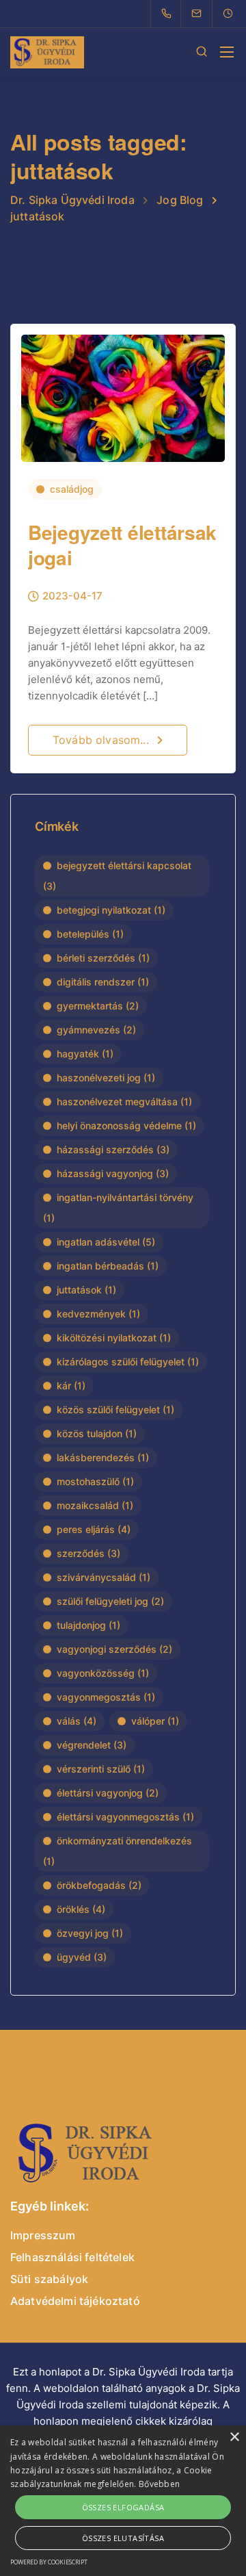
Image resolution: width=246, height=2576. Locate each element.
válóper (155, 1721)
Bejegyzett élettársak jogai (122, 544)
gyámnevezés (96, 1030)
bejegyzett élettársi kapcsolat (117, 876)
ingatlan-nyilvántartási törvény (118, 1208)
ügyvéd (82, 1957)
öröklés (81, 1909)
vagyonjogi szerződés (114, 1649)
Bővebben (159, 2484)
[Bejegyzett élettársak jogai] (123, 392)
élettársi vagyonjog (108, 1793)
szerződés (88, 1553)
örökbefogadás (99, 1885)
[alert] (123, 2501)
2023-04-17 (72, 596)
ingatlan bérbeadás (108, 1266)
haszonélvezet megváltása (124, 1102)
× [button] (234, 2437)
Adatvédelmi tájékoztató (75, 2301)
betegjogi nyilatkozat (111, 910)
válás (77, 1721)
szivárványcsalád (104, 1577)
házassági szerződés (113, 1149)
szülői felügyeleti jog (110, 1601)
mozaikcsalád (95, 1505)
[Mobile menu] (227, 52)
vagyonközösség (103, 1673)
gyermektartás (98, 1006)
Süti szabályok (49, 2279)
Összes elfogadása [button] (123, 2507)
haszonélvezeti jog (106, 1078)
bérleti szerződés (103, 958)
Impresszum (43, 2235)
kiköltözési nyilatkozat (114, 1338)
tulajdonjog (88, 1625)
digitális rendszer (103, 982)
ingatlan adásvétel (106, 1242)
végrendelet (92, 1745)
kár (71, 1386)
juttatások (86, 1290)
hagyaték (85, 1054)
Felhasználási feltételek (72, 2257)
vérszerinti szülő (101, 1769)
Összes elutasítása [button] (123, 2538)
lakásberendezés (103, 1457)
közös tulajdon (97, 1433)
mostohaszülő (95, 1481)
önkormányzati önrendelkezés (118, 1851)
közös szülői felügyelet (115, 1409)
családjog (72, 489)
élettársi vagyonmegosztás (125, 1817)
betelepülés (90, 934)
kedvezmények (98, 1314)
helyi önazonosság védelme (126, 1125)
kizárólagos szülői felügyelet (128, 1362)
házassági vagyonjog (113, 1173)
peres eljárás (94, 1529)
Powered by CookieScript (49, 2562)
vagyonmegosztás (106, 1697)
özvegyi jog (90, 1933)
